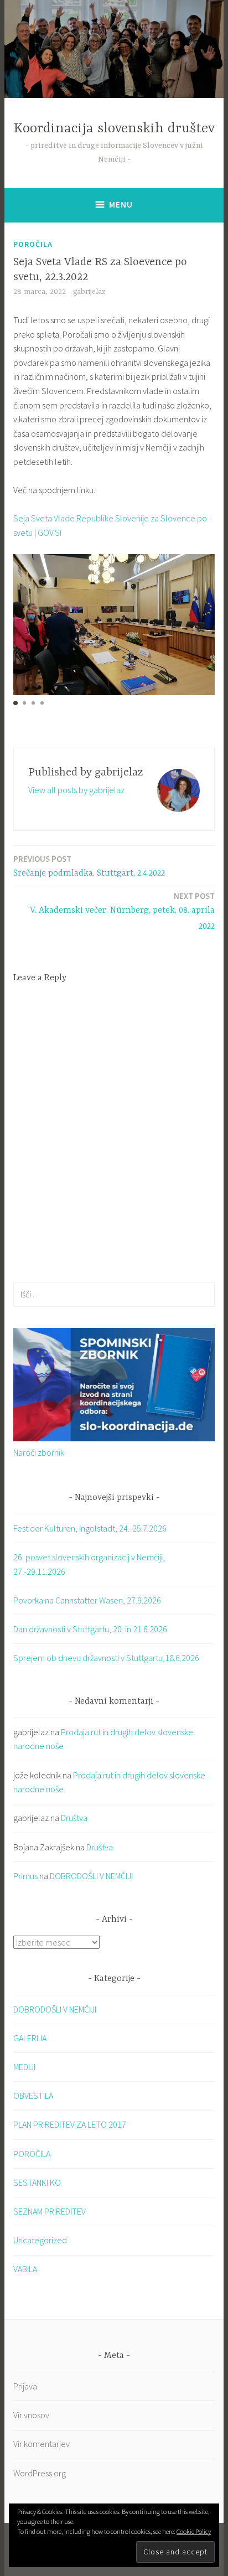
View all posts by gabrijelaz (76, 790)
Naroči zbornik (39, 1452)
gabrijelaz (89, 292)
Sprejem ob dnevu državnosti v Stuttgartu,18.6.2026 (106, 1658)
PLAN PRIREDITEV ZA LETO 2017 (70, 2124)
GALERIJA (30, 2038)
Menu (121, 205)
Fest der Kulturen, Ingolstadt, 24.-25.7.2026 (90, 1528)
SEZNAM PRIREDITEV (50, 2211)
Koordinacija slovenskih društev (114, 129)
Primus (25, 1876)
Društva (74, 1818)
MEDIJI (24, 2067)
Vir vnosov (31, 2415)
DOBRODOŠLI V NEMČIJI (91, 1876)
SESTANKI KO (37, 2182)
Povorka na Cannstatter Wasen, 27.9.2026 (87, 1600)
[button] (15, 703)
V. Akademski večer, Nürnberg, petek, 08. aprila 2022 (122, 911)
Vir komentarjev (42, 2444)
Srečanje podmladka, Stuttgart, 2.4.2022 (89, 866)
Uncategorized (40, 2240)
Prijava (25, 2386)
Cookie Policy (194, 2531)
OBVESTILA (33, 2096)
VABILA (25, 2269)
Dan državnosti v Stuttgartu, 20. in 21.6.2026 (90, 1629)
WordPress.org (40, 2473)
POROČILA (33, 244)
